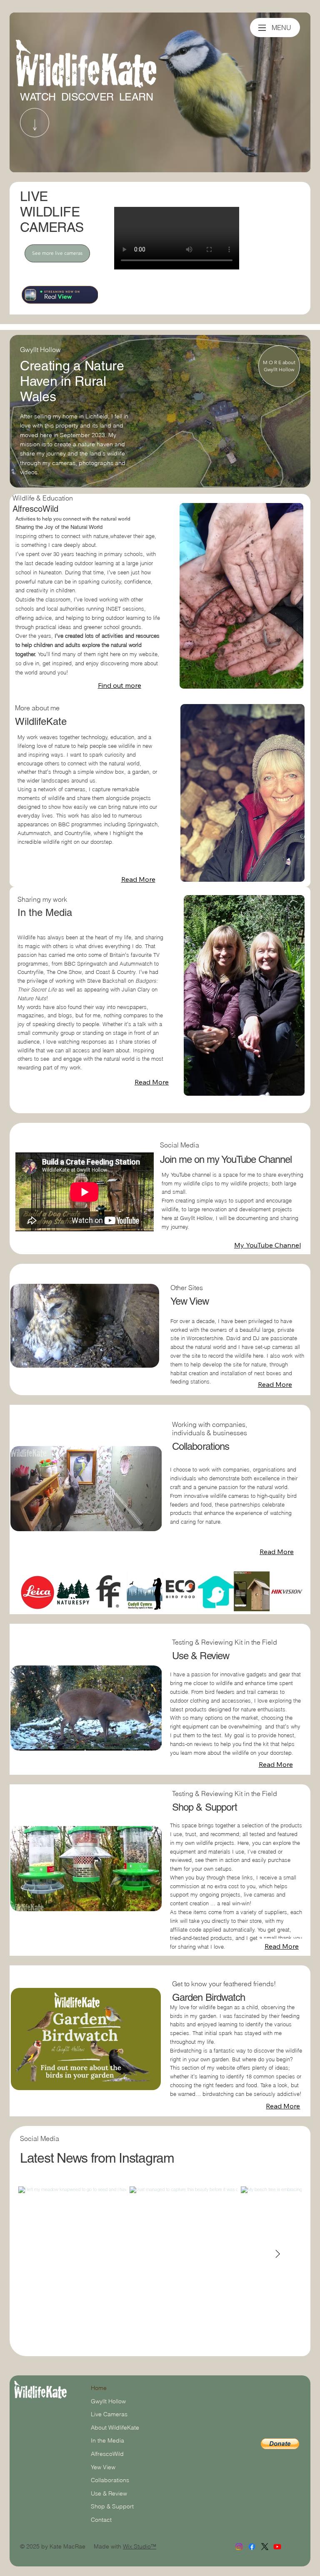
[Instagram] (239, 2547)
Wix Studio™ (140, 2546)
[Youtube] (277, 2547)
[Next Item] (277, 2254)
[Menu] (262, 28)
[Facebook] (252, 2547)
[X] (265, 2547)
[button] (145, 1358)
